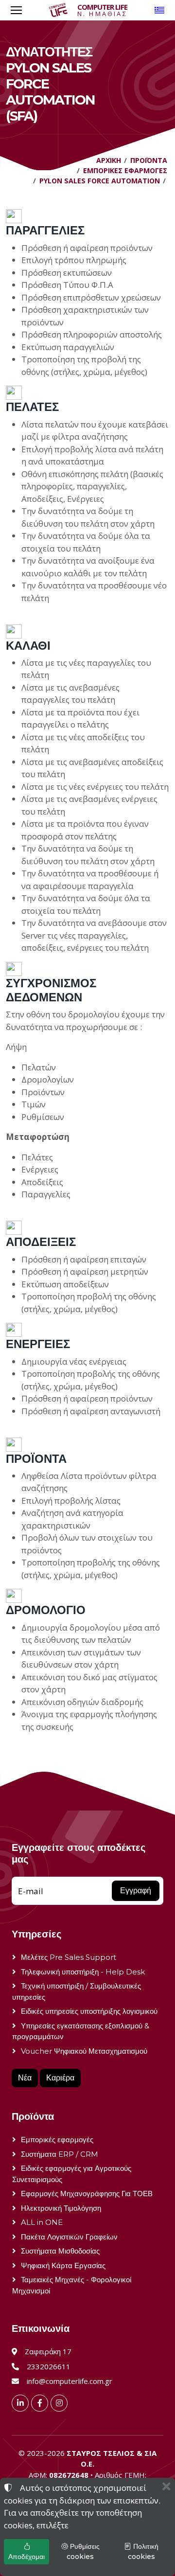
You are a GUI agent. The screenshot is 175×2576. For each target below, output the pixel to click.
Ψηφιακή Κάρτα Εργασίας (63, 2265)
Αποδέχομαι (26, 2557)
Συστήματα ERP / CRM (60, 2154)
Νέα (25, 2078)
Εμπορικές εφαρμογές (57, 2140)
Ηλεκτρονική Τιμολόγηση (61, 2208)
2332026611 (49, 2366)
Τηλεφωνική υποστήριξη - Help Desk (83, 1972)
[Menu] (16, 10)
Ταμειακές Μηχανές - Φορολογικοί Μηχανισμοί (72, 2285)
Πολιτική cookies (143, 2551)
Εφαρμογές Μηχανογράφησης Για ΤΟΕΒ (87, 2194)
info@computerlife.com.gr (70, 2381)
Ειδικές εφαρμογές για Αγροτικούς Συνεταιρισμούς (72, 2174)
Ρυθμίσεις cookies (83, 2551)
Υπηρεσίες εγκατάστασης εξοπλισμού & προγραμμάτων (81, 2031)
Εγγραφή (136, 1891)
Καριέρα (60, 2078)
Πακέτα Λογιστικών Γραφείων (69, 2237)
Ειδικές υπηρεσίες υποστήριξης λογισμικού (89, 2011)
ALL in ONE (42, 2222)
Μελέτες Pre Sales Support (69, 1957)
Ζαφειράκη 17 (48, 2351)
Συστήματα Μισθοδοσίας (60, 2251)
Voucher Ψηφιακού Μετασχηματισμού (84, 2051)
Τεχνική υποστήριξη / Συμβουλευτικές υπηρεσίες (77, 1991)
